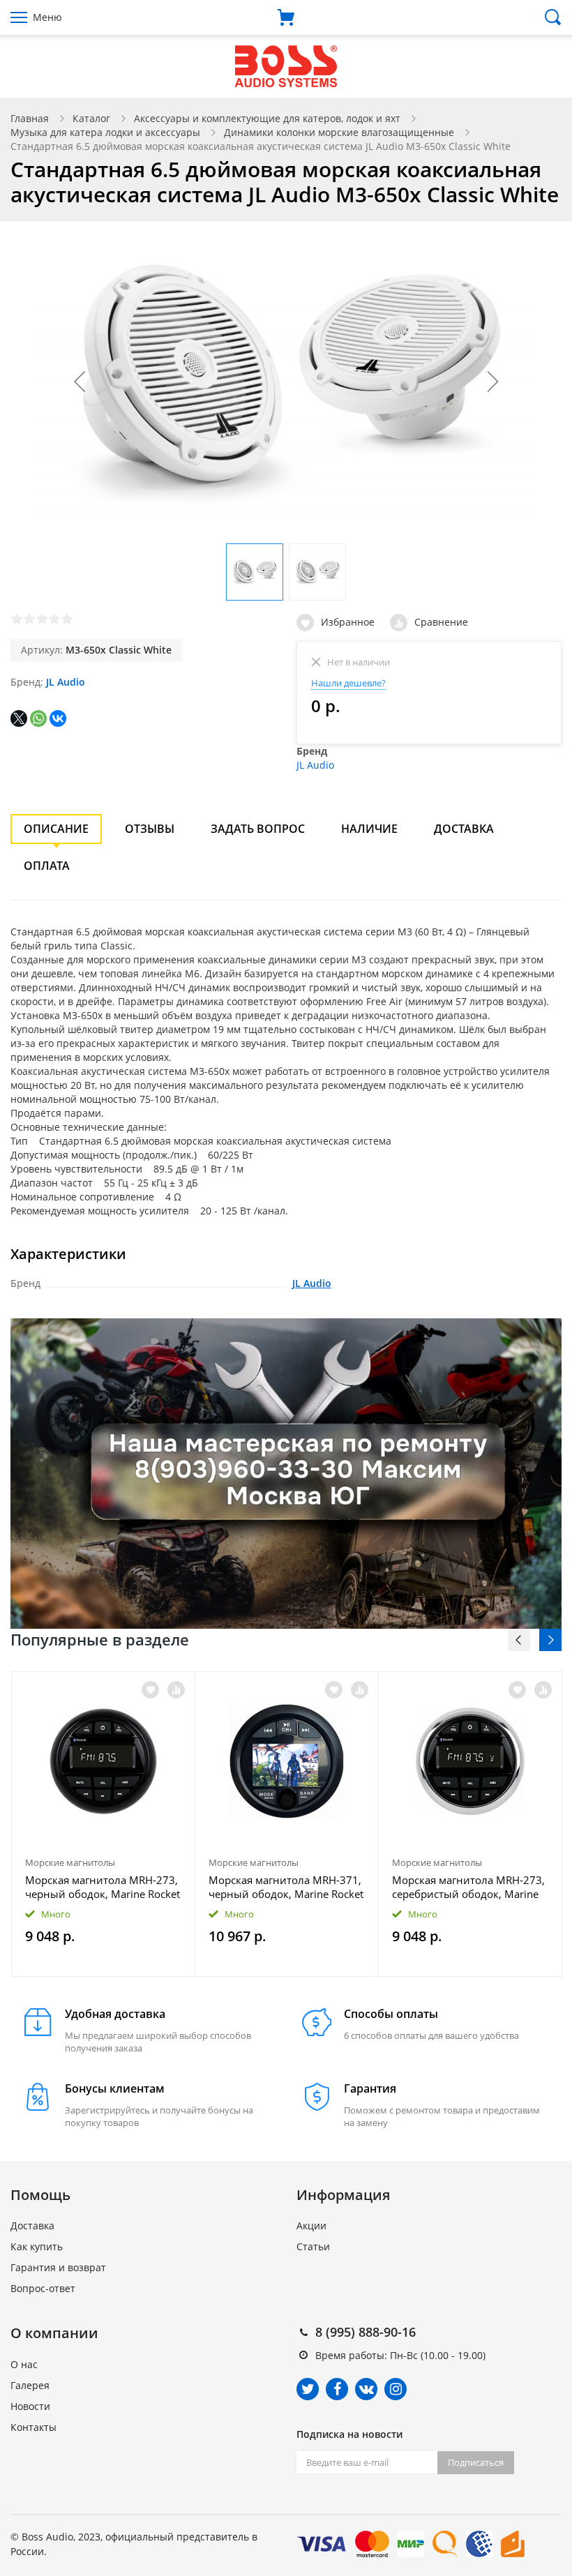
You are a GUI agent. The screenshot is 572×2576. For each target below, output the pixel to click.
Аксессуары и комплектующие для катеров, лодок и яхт (267, 118)
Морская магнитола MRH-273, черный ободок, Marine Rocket (103, 1887)
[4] (54, 619)
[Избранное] (150, 1690)
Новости (30, 2406)
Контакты (33, 2427)
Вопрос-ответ (43, 2288)
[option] (104, 1824)
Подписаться (476, 2462)
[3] (42, 619)
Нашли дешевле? (348, 683)
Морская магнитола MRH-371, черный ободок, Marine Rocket (286, 1887)
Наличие (369, 829)
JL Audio (66, 682)
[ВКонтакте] (58, 718)
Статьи (313, 2246)
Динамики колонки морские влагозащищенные (339, 132)
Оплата (47, 866)
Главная (30, 118)
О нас (24, 2364)
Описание (56, 829)
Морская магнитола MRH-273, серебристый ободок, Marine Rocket (468, 1887)
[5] (67, 619)
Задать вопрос (258, 829)
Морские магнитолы (70, 1862)
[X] (19, 718)
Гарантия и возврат (58, 2267)
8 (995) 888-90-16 (366, 2332)
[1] (17, 619)
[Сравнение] (176, 1690)
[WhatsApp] (38, 718)
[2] (29, 619)
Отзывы (150, 829)
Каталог (91, 118)
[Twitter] (308, 2389)
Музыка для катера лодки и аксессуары (105, 132)
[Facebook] (337, 2389)
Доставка (464, 829)
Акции (311, 2225)
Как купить (37, 2246)
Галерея (30, 2385)
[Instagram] (396, 2389)
